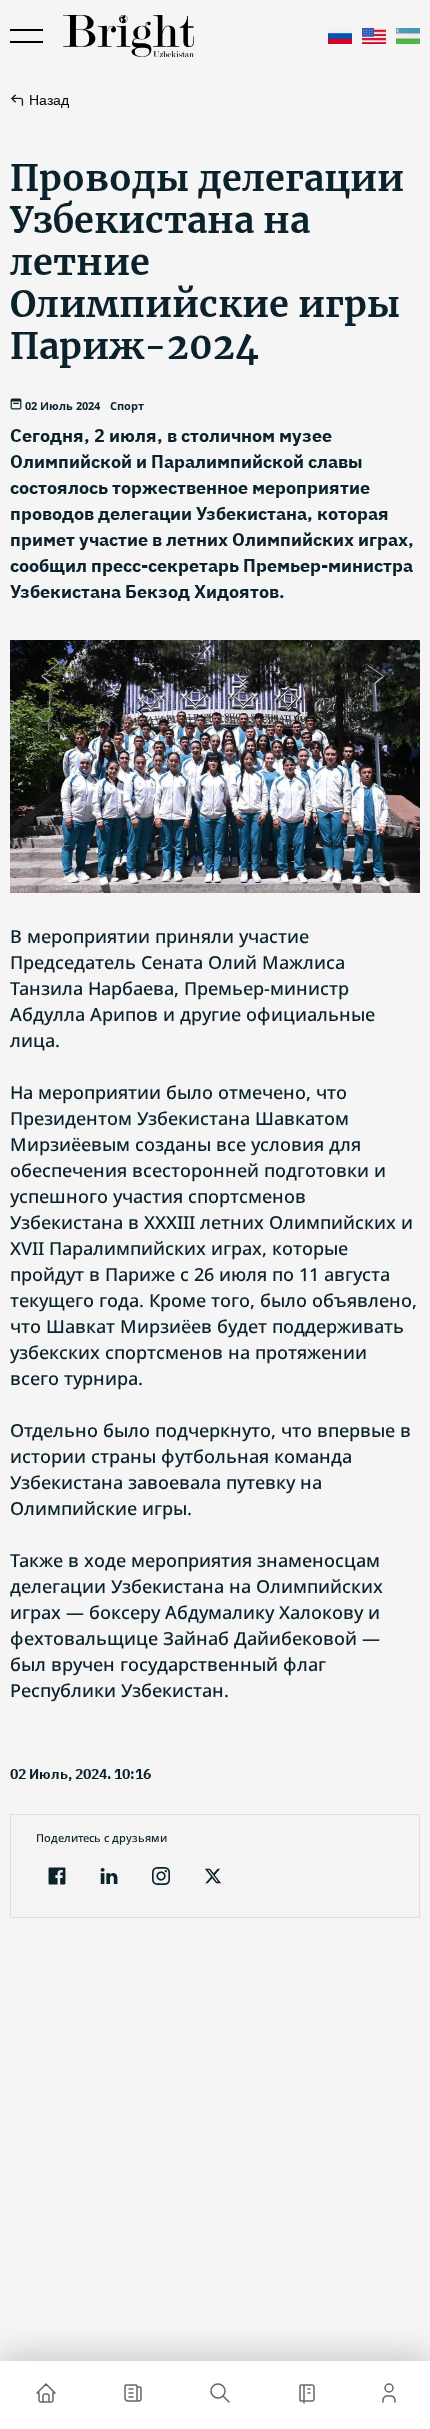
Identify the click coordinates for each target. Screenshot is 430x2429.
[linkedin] (109, 1878)
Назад (49, 100)
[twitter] (213, 1878)
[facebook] (57, 1878)
